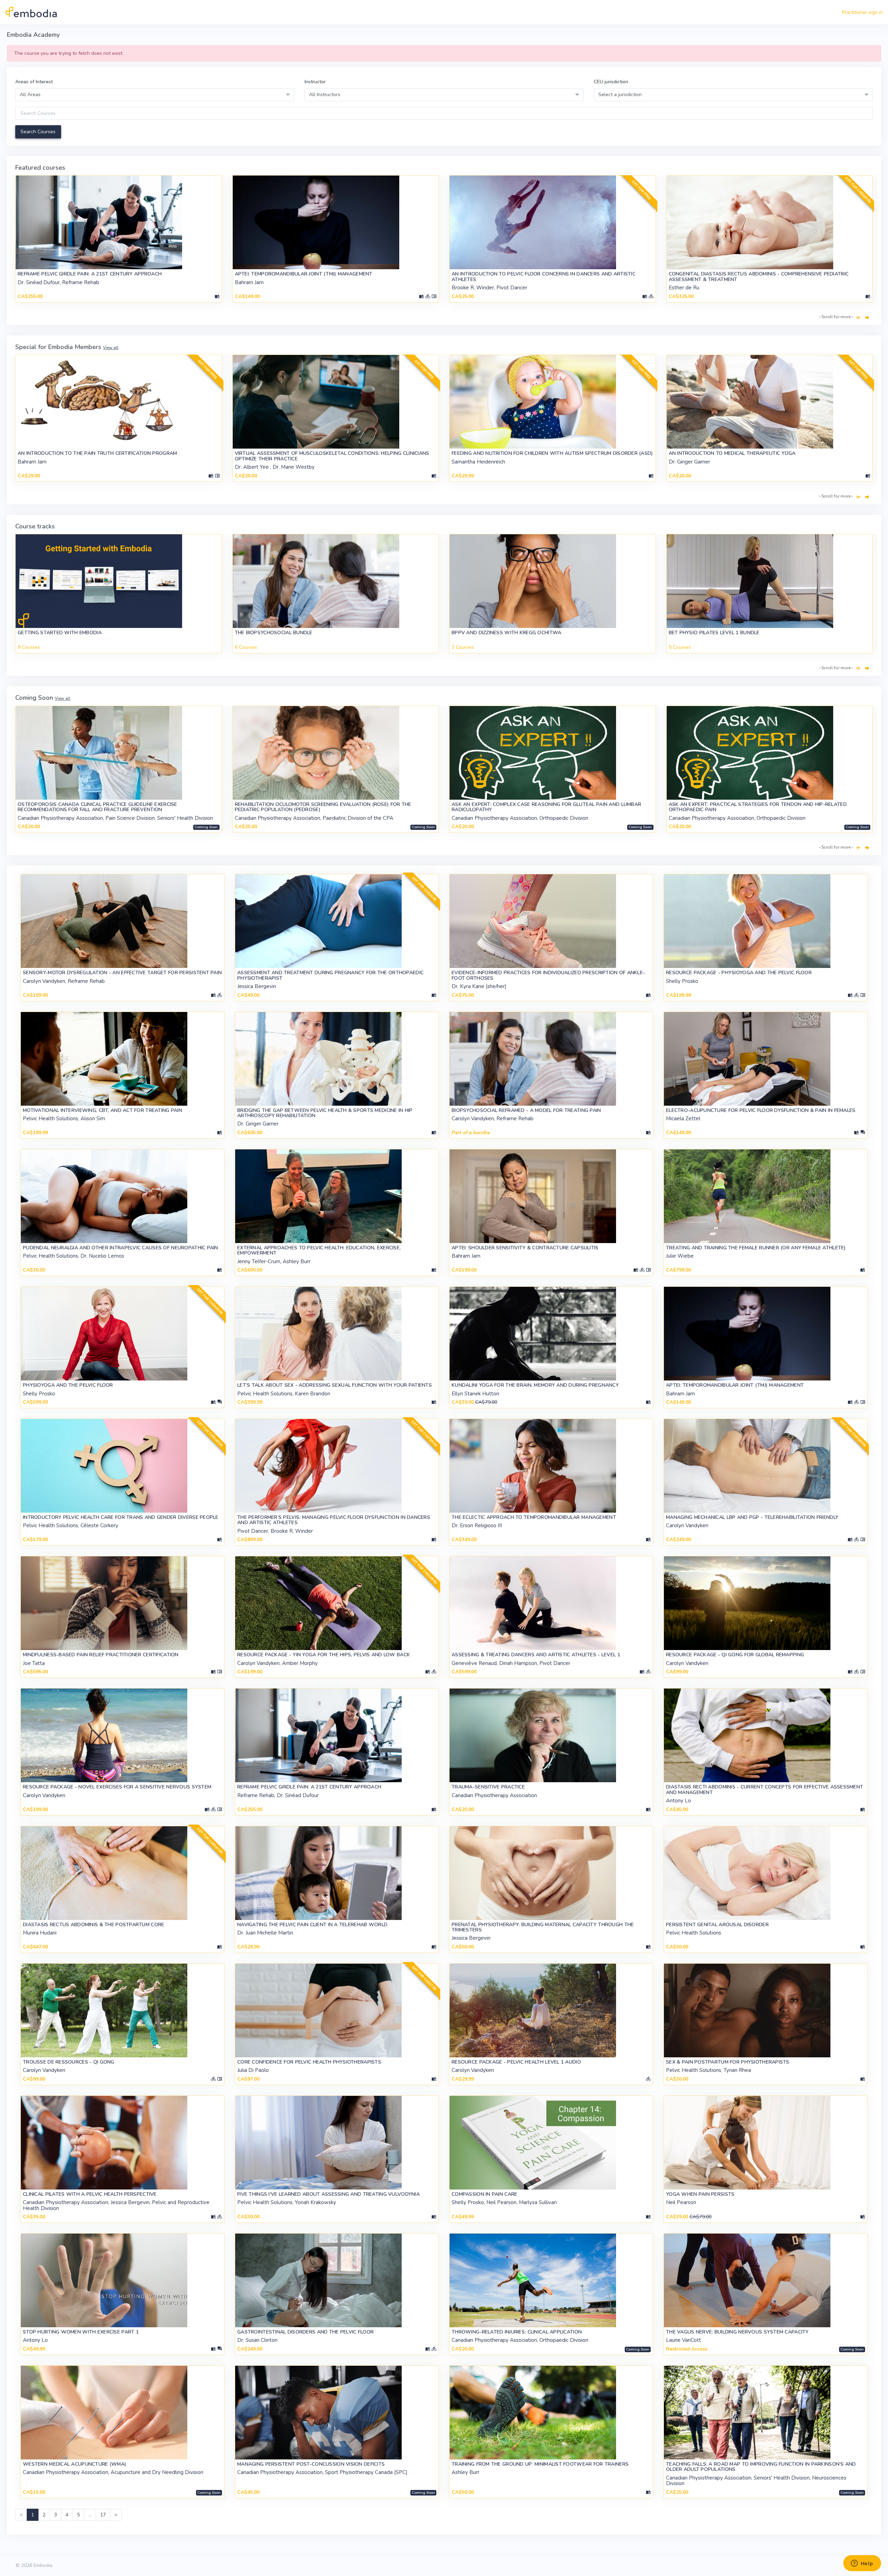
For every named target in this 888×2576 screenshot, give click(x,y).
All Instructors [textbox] (325, 95)
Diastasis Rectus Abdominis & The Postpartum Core (93, 1925)
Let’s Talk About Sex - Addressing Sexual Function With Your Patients (335, 1385)
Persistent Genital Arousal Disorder (717, 1925)
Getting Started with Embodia (60, 633)
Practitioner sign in (862, 12)
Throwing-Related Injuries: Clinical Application (517, 2332)
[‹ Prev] (858, 318)
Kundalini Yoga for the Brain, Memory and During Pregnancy (535, 1385)
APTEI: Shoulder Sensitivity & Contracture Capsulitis (525, 1248)
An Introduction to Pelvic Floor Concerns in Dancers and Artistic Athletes (544, 277)
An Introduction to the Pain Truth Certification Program (97, 453)
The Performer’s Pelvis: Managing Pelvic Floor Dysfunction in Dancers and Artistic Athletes (334, 1520)
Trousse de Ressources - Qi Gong (69, 2062)
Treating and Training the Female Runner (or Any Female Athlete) (756, 1248)
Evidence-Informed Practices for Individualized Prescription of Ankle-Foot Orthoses (548, 975)
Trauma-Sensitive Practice (488, 1787)
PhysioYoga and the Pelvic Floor (68, 1385)
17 (103, 2515)
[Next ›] (867, 318)
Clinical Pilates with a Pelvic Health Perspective (90, 2194)
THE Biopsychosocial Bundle (274, 633)
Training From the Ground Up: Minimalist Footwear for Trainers (540, 2464)
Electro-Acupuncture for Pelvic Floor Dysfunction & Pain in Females (761, 1110)
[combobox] (155, 95)
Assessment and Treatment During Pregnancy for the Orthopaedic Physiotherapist (330, 975)
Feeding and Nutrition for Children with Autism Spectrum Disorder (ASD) (552, 453)
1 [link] (33, 2515)
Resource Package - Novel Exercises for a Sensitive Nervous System (117, 1787)
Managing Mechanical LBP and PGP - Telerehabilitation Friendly (752, 1517)
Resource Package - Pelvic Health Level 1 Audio (516, 2062)
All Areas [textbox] (30, 95)
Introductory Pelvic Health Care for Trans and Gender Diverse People (121, 1517)
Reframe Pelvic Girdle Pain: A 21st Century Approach (90, 274)
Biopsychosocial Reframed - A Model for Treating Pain (526, 1110)
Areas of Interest (34, 82)
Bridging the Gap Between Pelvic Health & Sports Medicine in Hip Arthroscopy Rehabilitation (325, 1113)
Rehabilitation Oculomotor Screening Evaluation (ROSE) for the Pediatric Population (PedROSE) (323, 807)
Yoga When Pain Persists (700, 2194)
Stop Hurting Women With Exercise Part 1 (81, 2332)
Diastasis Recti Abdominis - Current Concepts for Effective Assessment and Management (765, 1789)
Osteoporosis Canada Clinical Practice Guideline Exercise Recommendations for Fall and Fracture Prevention (97, 807)
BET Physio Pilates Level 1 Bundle (714, 633)
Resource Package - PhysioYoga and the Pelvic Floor (739, 973)
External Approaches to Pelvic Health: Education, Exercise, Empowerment (319, 1250)
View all (111, 348)
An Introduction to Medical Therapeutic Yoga (732, 453)
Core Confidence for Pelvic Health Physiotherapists (309, 2062)
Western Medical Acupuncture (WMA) (75, 2464)
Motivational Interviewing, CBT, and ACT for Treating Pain (103, 1110)
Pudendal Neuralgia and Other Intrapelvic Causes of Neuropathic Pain (121, 1248)
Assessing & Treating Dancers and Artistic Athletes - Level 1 (536, 1655)
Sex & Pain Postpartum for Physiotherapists (728, 2062)
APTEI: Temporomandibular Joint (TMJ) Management (304, 274)
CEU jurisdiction (611, 82)
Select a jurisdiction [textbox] (620, 95)
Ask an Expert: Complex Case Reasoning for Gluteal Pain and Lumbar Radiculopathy (546, 807)
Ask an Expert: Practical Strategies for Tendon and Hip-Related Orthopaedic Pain (758, 807)
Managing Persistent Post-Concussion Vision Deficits (311, 2464)
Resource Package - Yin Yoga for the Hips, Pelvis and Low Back (324, 1655)
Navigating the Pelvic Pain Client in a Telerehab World (312, 1925)
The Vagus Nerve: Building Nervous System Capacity (737, 2332)
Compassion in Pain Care (484, 2194)
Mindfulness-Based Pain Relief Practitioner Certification (101, 1655)
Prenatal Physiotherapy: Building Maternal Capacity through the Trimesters (543, 1927)
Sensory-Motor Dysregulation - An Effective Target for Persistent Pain (122, 973)
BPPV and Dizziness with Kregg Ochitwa (506, 633)
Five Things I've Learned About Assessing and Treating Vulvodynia (328, 2194)
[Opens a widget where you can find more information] (862, 2564)
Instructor (315, 82)
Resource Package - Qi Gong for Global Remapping (735, 1655)
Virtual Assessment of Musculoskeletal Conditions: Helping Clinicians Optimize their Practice (332, 456)
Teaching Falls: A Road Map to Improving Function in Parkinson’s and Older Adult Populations (761, 2467)
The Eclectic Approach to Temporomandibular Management (534, 1517)
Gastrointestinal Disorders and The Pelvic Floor (305, 2332)
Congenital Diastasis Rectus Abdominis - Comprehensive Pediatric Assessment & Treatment (759, 277)
